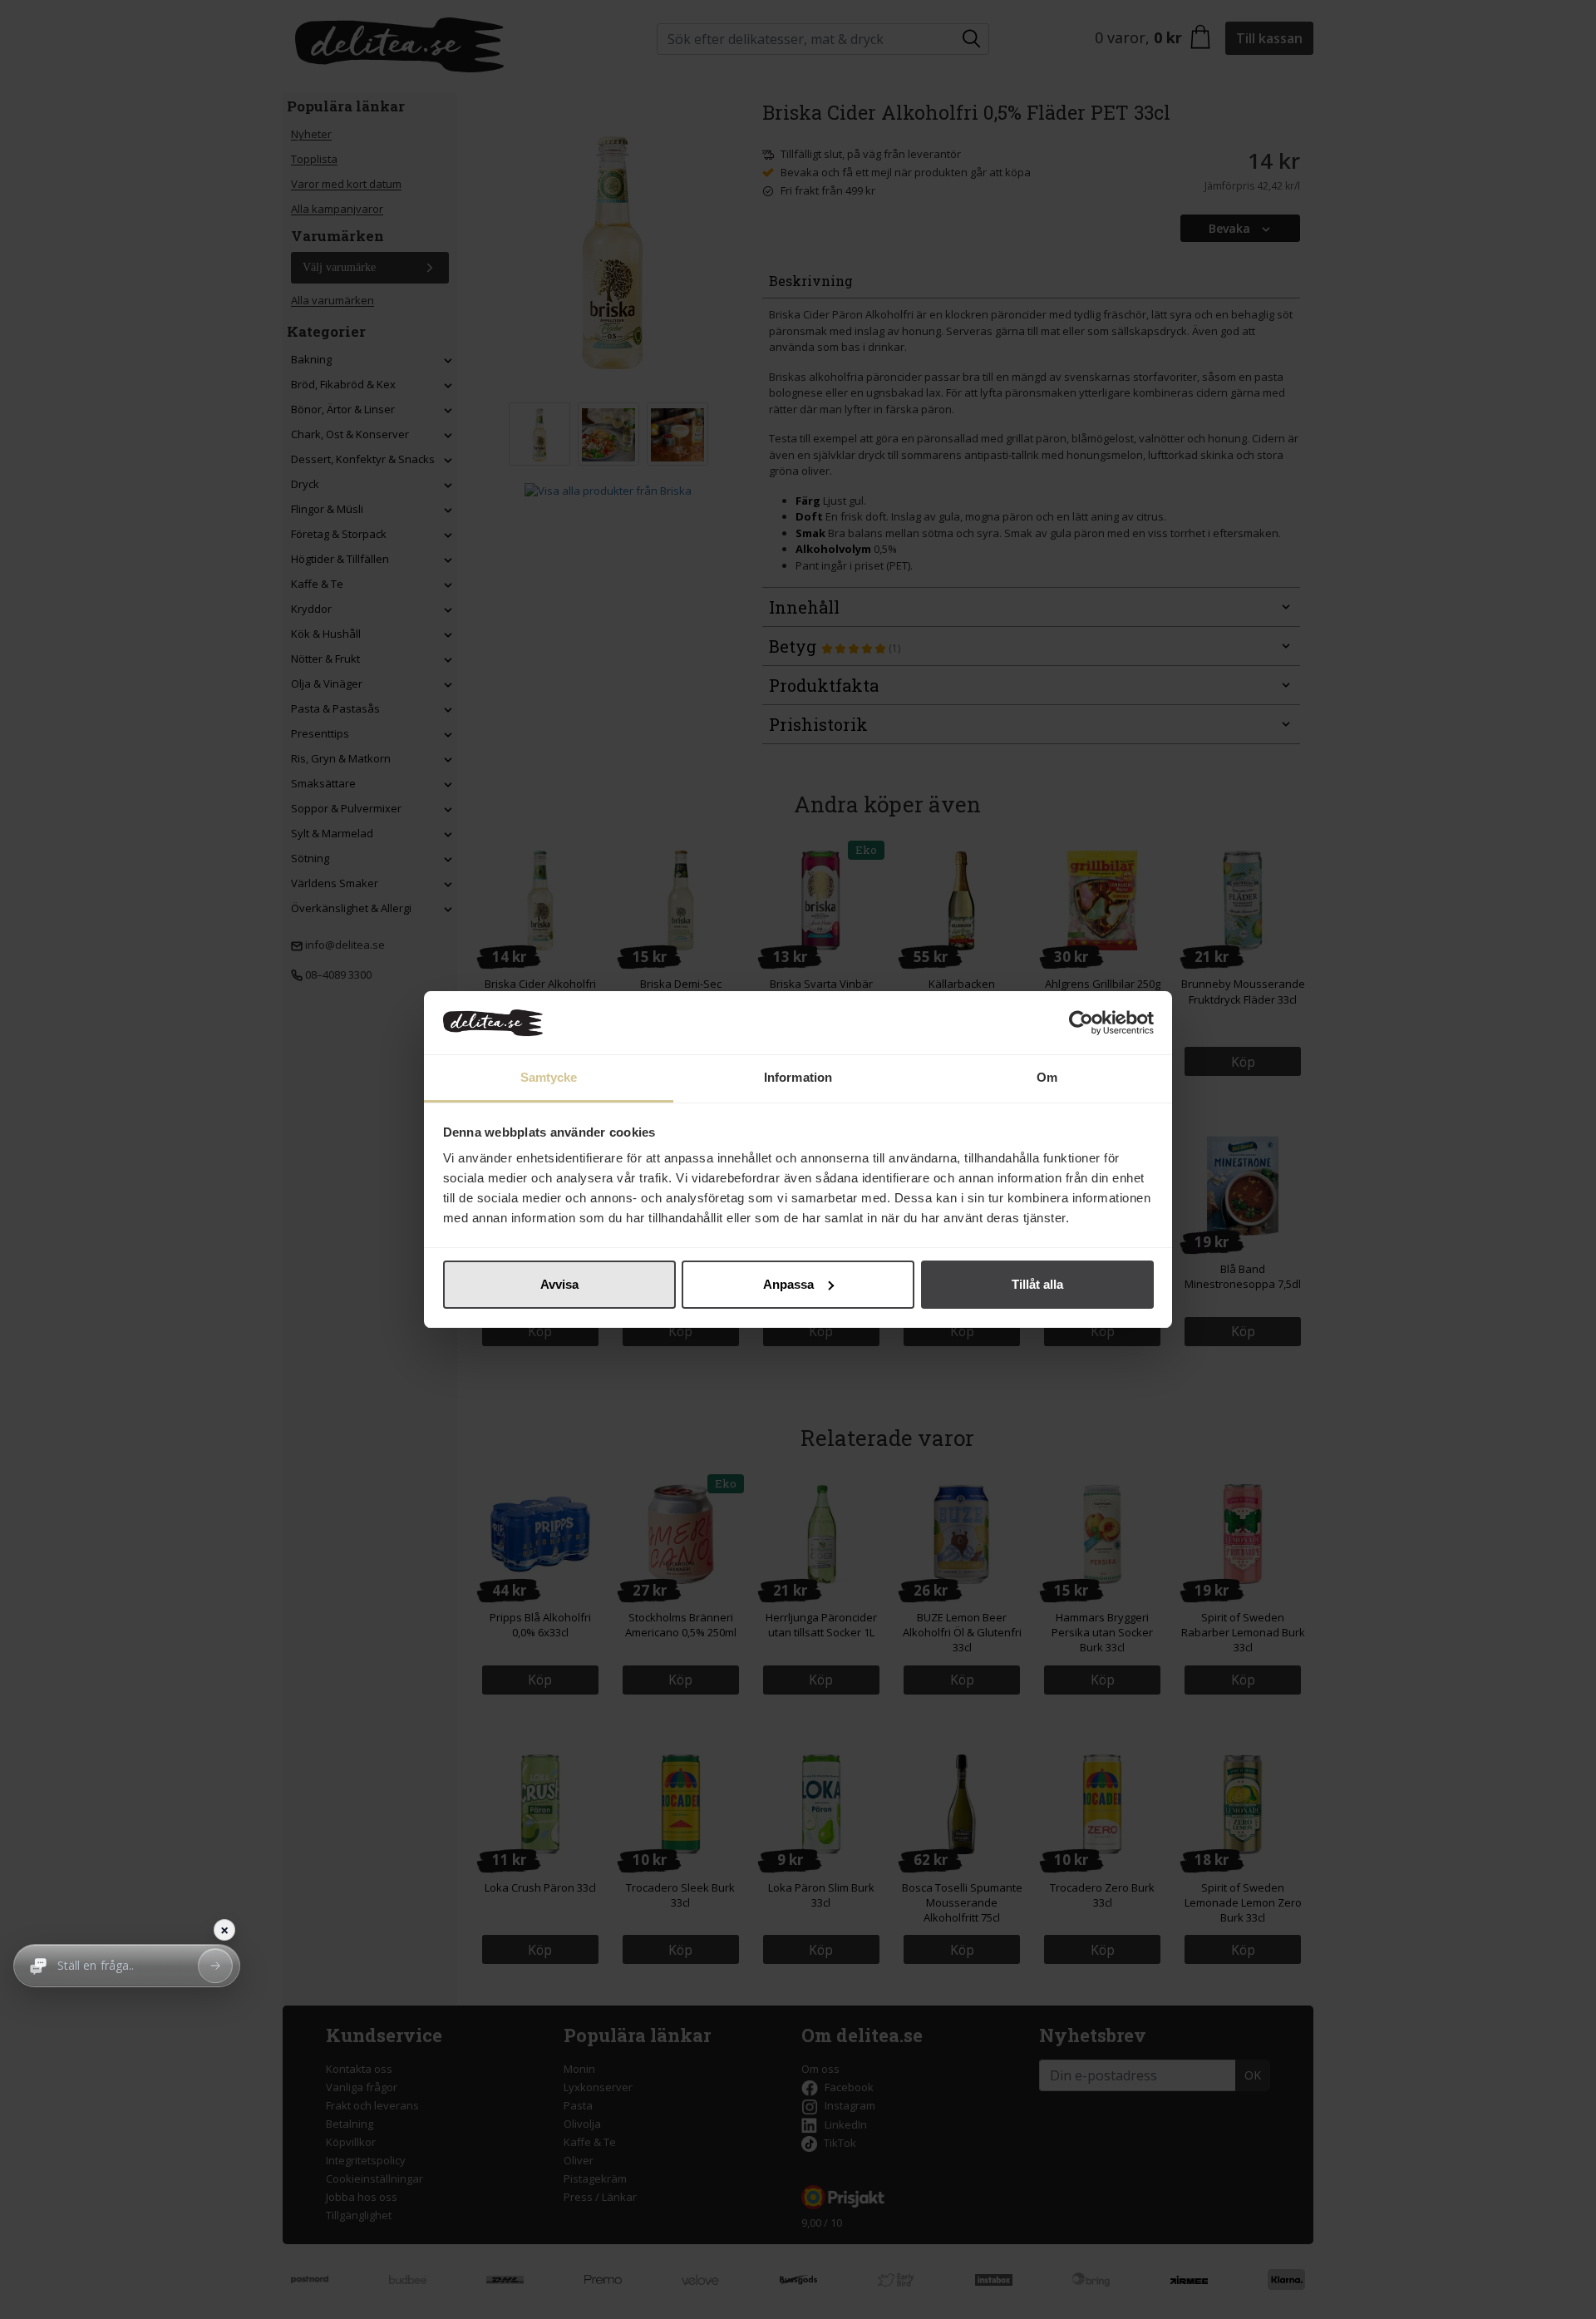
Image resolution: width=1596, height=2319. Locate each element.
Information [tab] (798, 1077)
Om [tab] (1047, 1077)
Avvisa (559, 1284)
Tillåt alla (1037, 1284)
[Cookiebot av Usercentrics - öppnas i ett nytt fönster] (1081, 1023)
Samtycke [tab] (549, 1077)
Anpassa (788, 1284)
